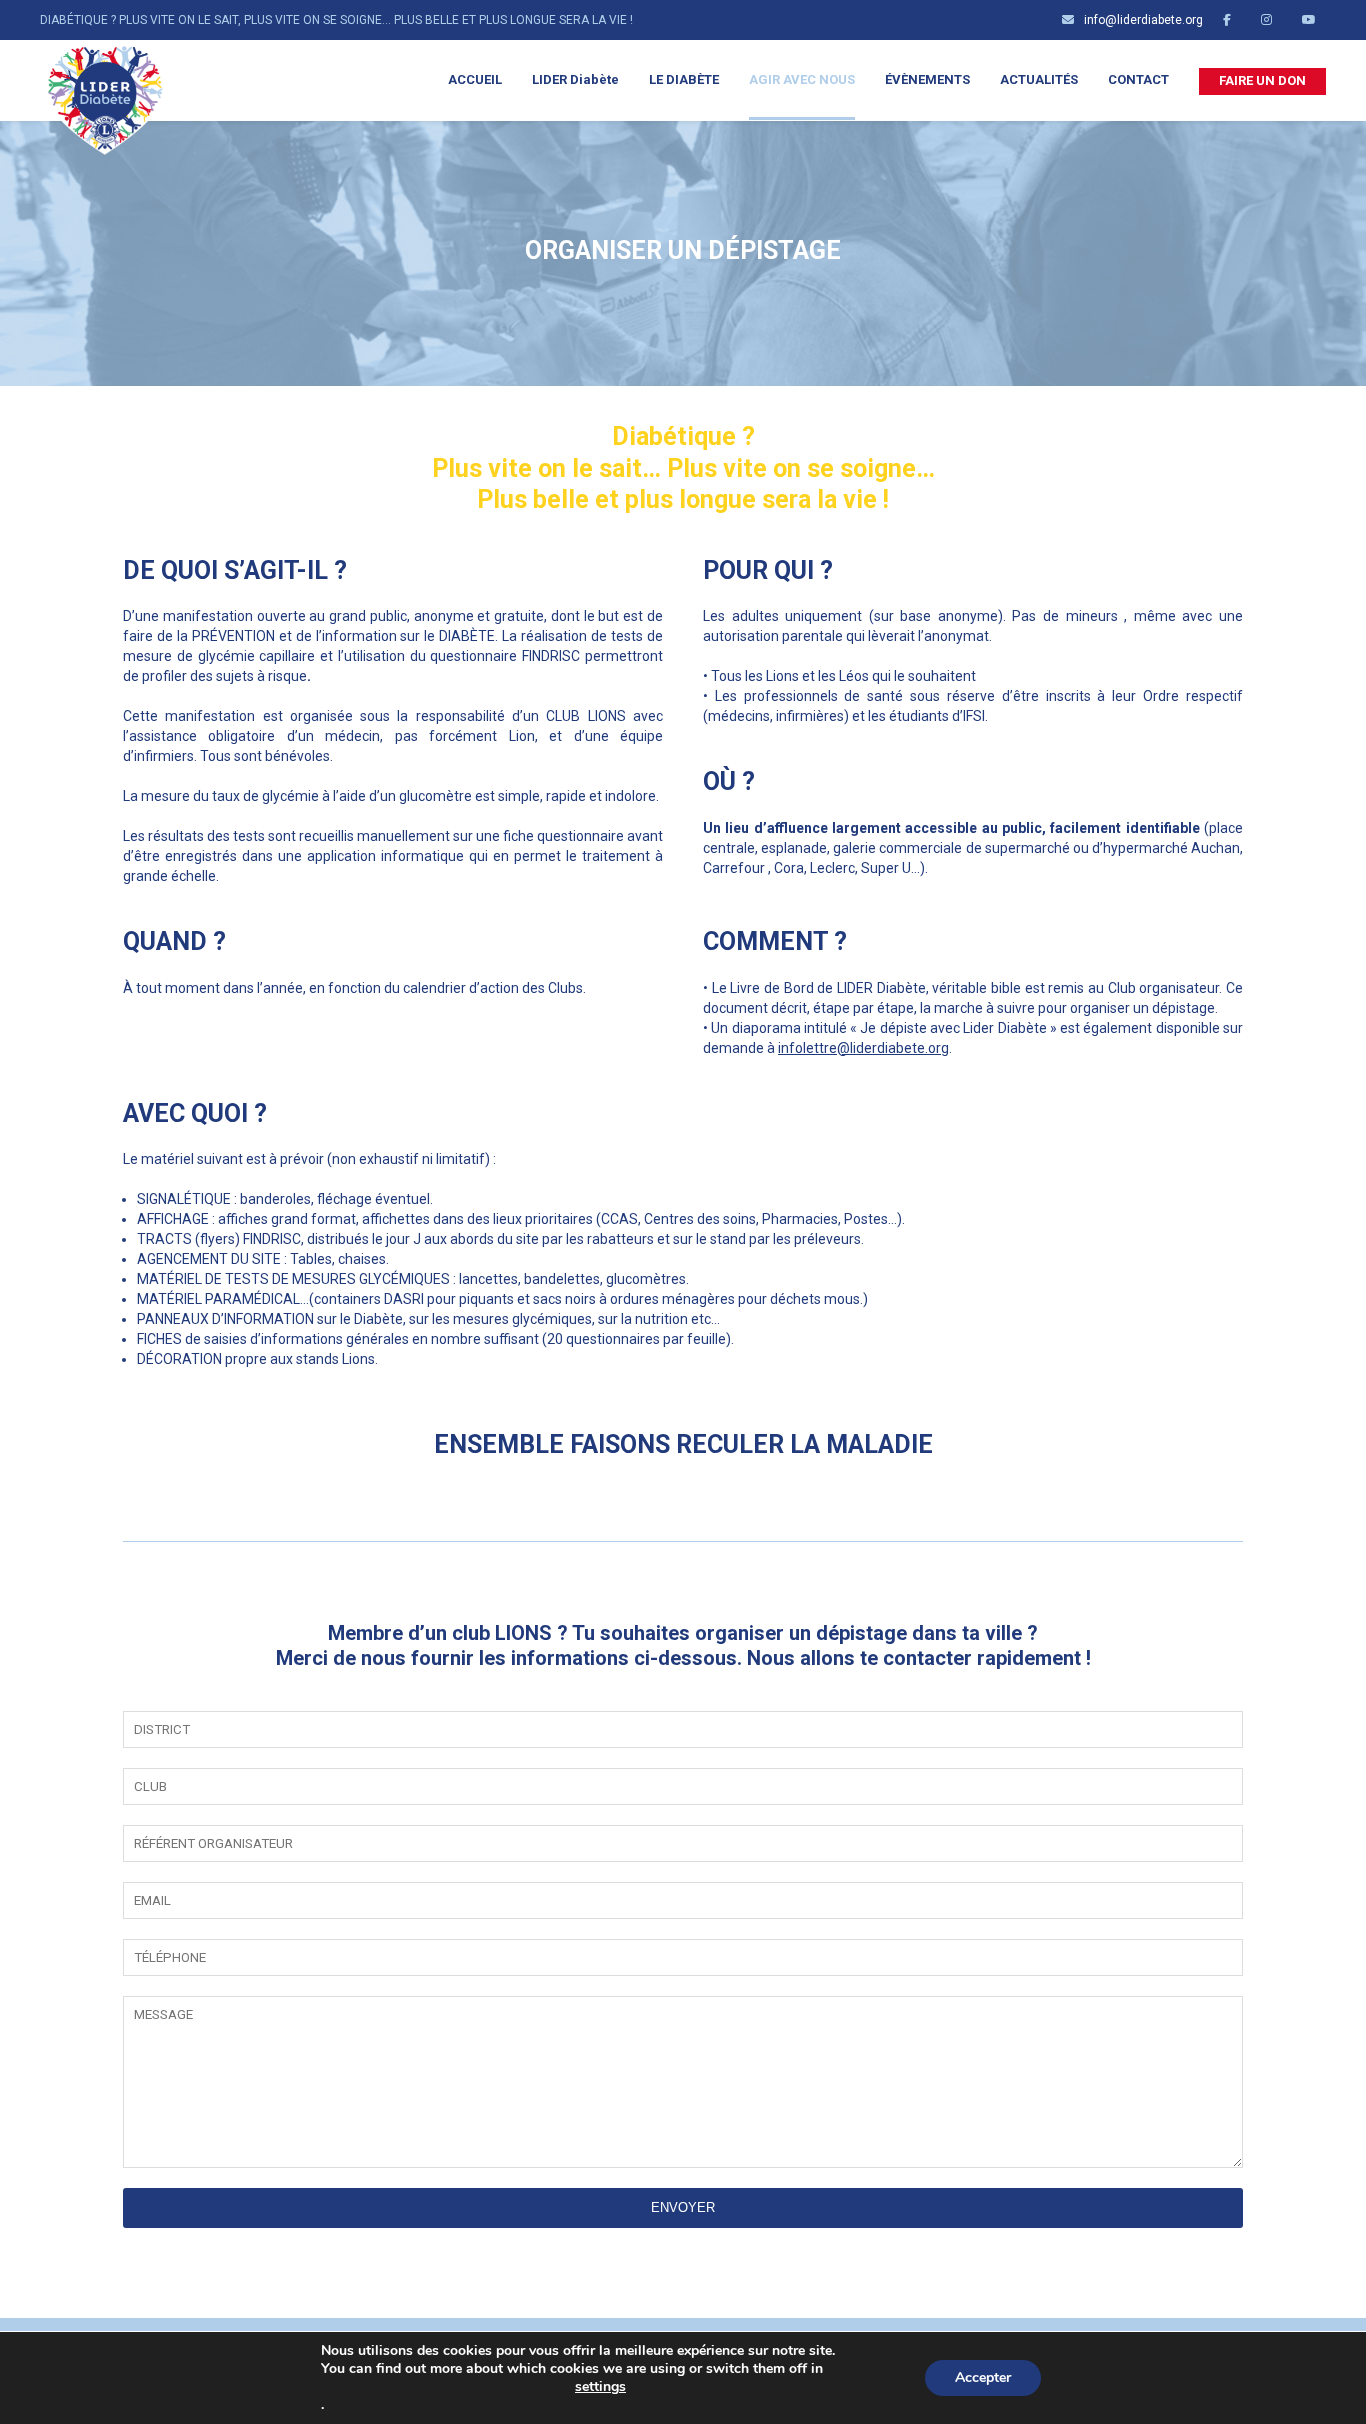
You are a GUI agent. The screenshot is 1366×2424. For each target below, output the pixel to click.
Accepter (983, 2377)
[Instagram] (1271, 20)
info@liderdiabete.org (1143, 20)
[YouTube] (1314, 20)
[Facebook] (1232, 20)
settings (600, 2387)
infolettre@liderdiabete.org (863, 1048)
